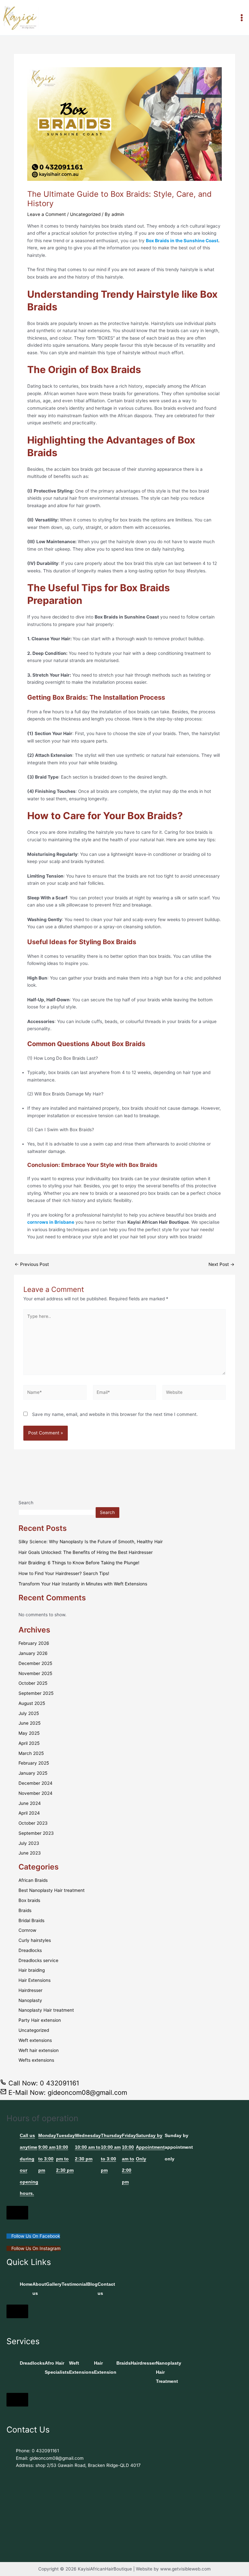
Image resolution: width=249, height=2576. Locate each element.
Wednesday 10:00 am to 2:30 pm (88, 2147)
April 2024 (29, 1813)
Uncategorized (85, 214)
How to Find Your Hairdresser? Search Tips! (64, 1573)
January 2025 (33, 1773)
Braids (25, 1910)
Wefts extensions (36, 2060)
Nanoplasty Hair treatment (46, 2010)
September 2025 (36, 1693)
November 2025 (35, 1673)
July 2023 (29, 1843)
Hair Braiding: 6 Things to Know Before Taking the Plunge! (79, 1563)
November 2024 (36, 1793)
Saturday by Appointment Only (150, 2147)
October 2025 (33, 1683)
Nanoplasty (30, 2000)
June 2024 (30, 1803)
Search (26, 1503)
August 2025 (32, 1703)
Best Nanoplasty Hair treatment (52, 1890)
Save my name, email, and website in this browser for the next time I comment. (115, 1414)
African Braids (33, 1880)
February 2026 (34, 1643)
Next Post (221, 1265)
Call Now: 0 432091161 (43, 2083)
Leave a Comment (47, 214)
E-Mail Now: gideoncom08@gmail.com (67, 2093)
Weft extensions (35, 2040)
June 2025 (30, 1723)
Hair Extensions (35, 1980)
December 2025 (35, 1663)
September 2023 (36, 1833)
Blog (92, 2284)
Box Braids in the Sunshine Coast (182, 241)
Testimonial (74, 2284)
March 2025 (31, 1753)
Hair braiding (32, 1970)
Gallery (54, 2284)
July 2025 (29, 1713)
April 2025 (29, 1743)
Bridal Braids (31, 1920)
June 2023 (30, 1853)
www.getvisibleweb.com (185, 2569)
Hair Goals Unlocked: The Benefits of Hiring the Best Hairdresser (86, 1552)
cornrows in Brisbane (51, 1222)
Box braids (29, 1900)
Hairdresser (30, 1990)
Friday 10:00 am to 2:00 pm (129, 2159)
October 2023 (33, 1823)
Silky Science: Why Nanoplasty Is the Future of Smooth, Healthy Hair (91, 1542)
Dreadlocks (30, 1950)
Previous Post (32, 1265)
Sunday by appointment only (179, 2147)
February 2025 (34, 1763)
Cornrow (27, 1930)
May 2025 (29, 1733)
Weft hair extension (39, 2050)
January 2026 (33, 1653)
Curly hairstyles (35, 1940)
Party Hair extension (40, 2020)
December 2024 (36, 1783)
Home (26, 2284)
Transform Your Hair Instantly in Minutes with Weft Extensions (83, 1584)
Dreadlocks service (38, 1960)
